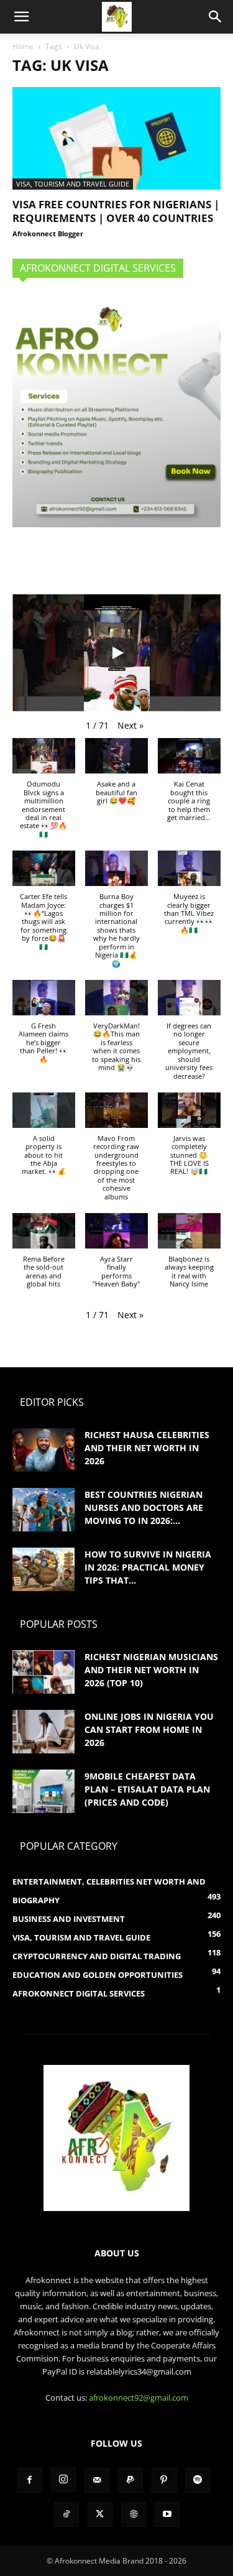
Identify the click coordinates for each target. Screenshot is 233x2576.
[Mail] (97, 2480)
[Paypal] (130, 2480)
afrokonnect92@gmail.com (139, 2398)
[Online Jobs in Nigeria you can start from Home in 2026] (43, 1732)
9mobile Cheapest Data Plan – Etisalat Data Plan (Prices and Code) (147, 1789)
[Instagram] (63, 2480)
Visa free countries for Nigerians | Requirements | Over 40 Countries (116, 211)
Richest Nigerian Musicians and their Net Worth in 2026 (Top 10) (151, 1670)
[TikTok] (66, 2514)
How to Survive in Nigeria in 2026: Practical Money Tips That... (148, 1567)
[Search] (216, 17)
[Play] (117, 653)
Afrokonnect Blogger (48, 233)
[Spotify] (198, 2480)
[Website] (134, 2514)
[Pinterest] (164, 2480)
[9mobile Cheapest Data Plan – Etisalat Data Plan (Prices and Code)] (43, 1791)
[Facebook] (30, 2480)
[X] (100, 2514)
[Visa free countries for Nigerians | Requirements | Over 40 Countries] (116, 138)
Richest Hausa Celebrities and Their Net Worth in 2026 (147, 1448)
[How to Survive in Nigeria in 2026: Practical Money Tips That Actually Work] (43, 1569)
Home (23, 46)
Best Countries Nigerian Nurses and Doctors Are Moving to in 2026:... (144, 1507)
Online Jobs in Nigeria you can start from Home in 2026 (149, 1729)
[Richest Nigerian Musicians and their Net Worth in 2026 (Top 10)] (43, 1672)
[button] (21, 17)
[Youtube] (167, 2514)
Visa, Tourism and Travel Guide (73, 184)
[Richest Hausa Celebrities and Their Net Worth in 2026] (43, 1450)
